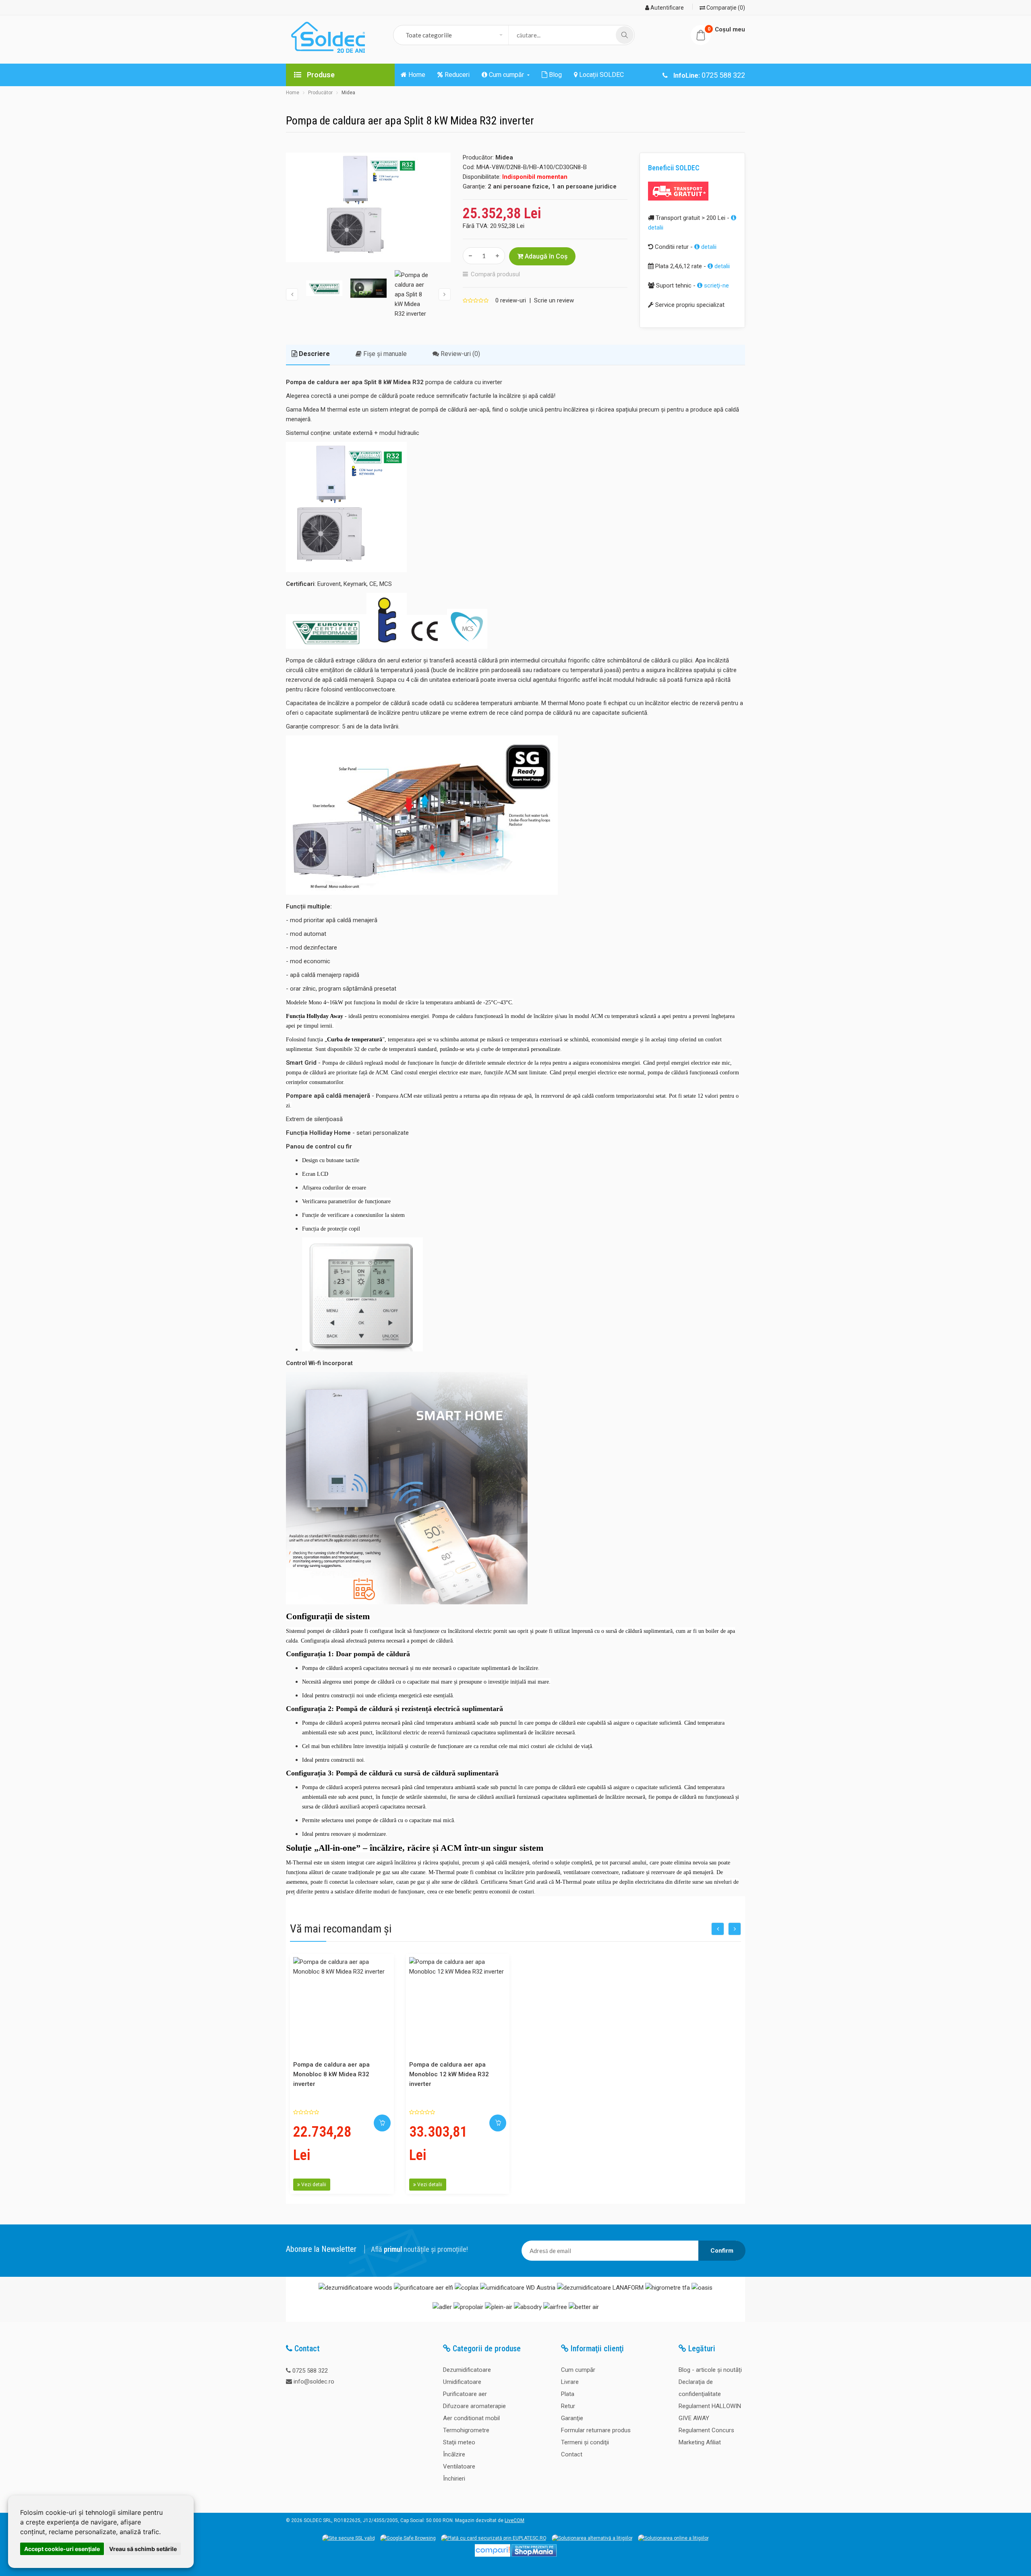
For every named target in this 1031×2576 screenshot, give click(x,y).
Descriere (314, 354)
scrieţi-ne (716, 286)
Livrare (570, 2382)
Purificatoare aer (465, 2394)
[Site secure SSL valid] (349, 2538)
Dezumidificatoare (467, 2370)
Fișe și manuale (384, 354)
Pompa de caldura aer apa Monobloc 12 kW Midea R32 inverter (449, 2074)
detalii (708, 247)
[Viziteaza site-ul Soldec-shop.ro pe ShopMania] (534, 2555)
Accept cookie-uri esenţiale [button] (62, 2549)
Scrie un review (554, 300)
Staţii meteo (459, 2442)
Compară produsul (495, 274)
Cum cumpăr (578, 2370)
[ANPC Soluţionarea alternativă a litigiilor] (592, 2538)
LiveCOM (514, 2520)
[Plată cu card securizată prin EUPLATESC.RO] (494, 2538)
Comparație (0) (725, 8)
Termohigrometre (466, 2430)
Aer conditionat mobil (471, 2418)
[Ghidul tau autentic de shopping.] (493, 2555)
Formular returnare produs (596, 2430)
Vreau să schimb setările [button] (143, 2549)
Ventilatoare (459, 2466)
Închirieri (454, 2479)
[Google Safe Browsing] (408, 2538)
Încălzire (454, 2454)
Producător (320, 93)
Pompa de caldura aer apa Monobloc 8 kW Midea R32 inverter (331, 2074)
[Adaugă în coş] (382, 2123)
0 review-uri (511, 300)
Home (293, 93)
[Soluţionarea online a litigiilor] (673, 2538)
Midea (348, 93)
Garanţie (572, 2418)
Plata (568, 2394)
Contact (572, 2454)
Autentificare (667, 8)
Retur (568, 2406)
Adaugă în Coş (545, 256)
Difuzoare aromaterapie (474, 2406)
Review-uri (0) (460, 354)
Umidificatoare (462, 2382)
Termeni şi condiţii (585, 2442)
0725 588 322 (310, 2371)
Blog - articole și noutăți (710, 2370)
